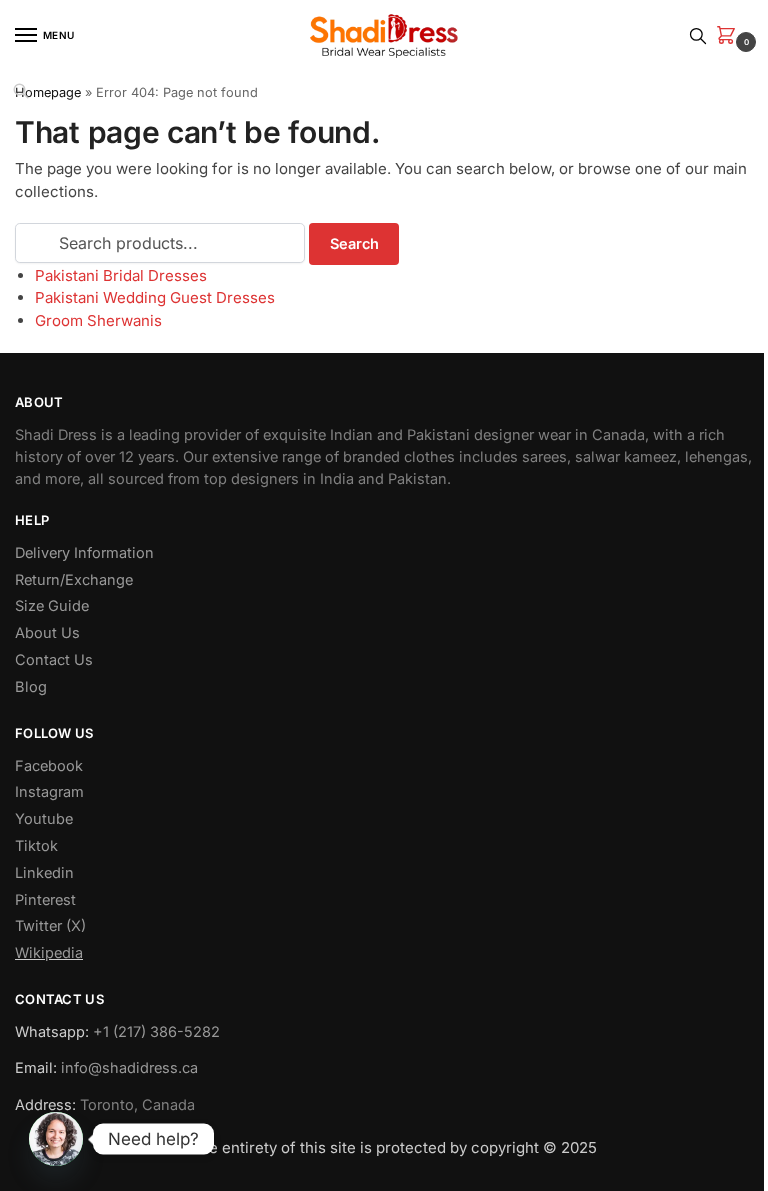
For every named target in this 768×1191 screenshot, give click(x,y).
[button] (730, 36)
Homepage (48, 92)
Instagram (49, 792)
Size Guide (52, 606)
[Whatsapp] (56, 1139)
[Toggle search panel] (698, 35)
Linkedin (44, 873)
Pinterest (45, 900)
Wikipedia (49, 953)
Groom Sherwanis (98, 320)
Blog (31, 687)
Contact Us (54, 660)
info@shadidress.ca (129, 1068)
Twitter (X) (50, 926)
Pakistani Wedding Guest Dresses (155, 297)
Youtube (44, 819)
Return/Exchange (74, 580)
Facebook (49, 766)
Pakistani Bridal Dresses (121, 275)
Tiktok (36, 846)
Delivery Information (84, 553)
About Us (47, 633)
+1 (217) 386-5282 (156, 1032)
